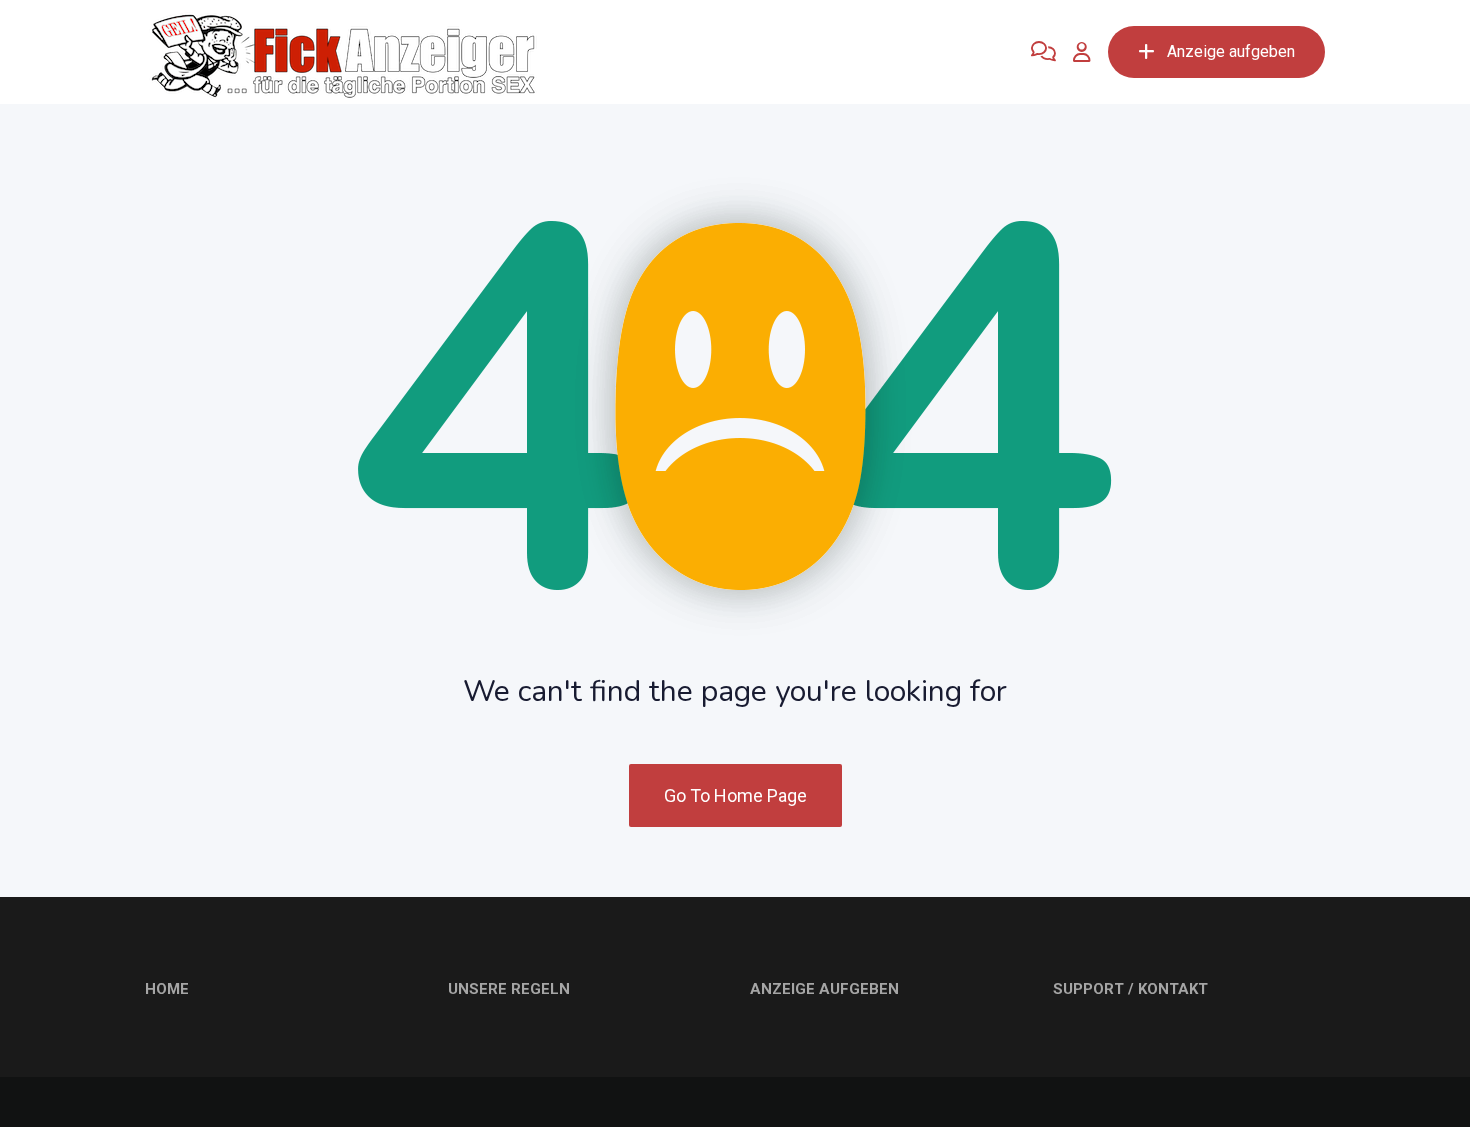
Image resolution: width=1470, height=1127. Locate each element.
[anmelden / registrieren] (1082, 52)
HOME (167, 989)
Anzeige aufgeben (1231, 51)
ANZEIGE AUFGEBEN (824, 989)
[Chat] (1043, 52)
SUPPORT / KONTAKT (1130, 989)
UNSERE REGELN (509, 989)
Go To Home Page (735, 795)
